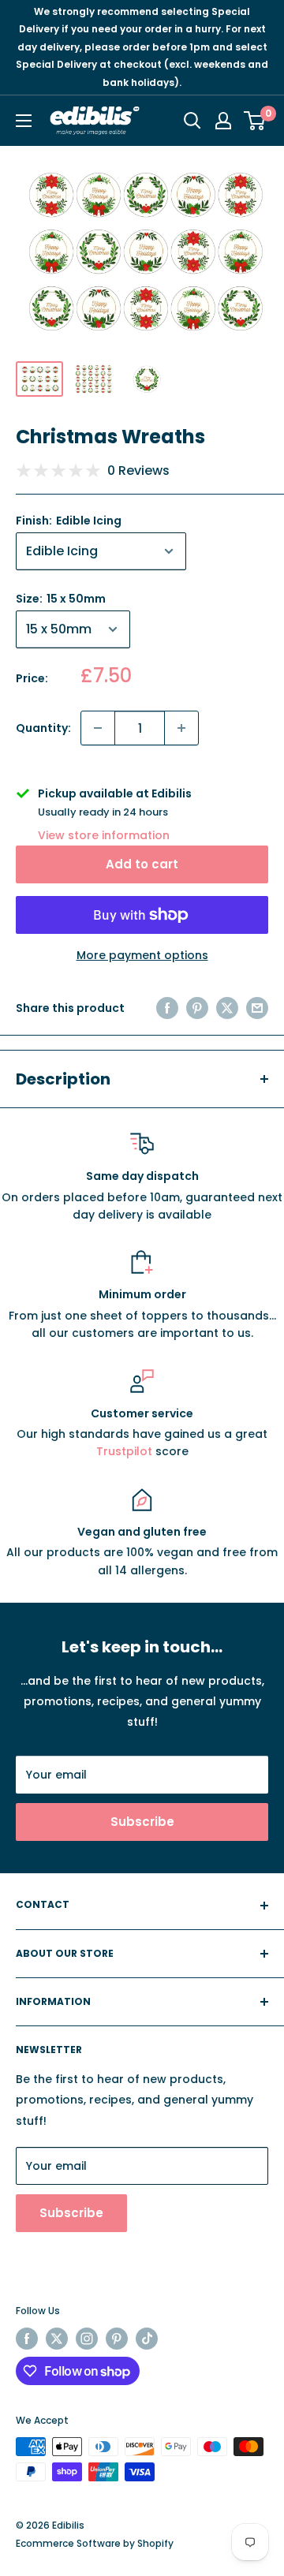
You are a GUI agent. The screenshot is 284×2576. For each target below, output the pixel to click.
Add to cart (142, 864)
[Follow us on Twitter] (57, 2339)
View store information (104, 835)
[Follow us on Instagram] (87, 2339)
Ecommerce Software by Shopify (95, 2543)
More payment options (142, 955)
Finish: (69, 521)
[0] (255, 121)
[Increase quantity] (181, 728)
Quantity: (43, 728)
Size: (61, 599)
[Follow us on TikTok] (147, 2339)
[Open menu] (24, 121)
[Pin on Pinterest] (197, 1008)
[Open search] (192, 121)
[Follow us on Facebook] (27, 2339)
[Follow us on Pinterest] (117, 2339)
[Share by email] (257, 1008)
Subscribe (142, 1822)
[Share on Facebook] (167, 1008)
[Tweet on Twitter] (227, 1008)
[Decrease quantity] (98, 728)
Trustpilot (126, 1451)
